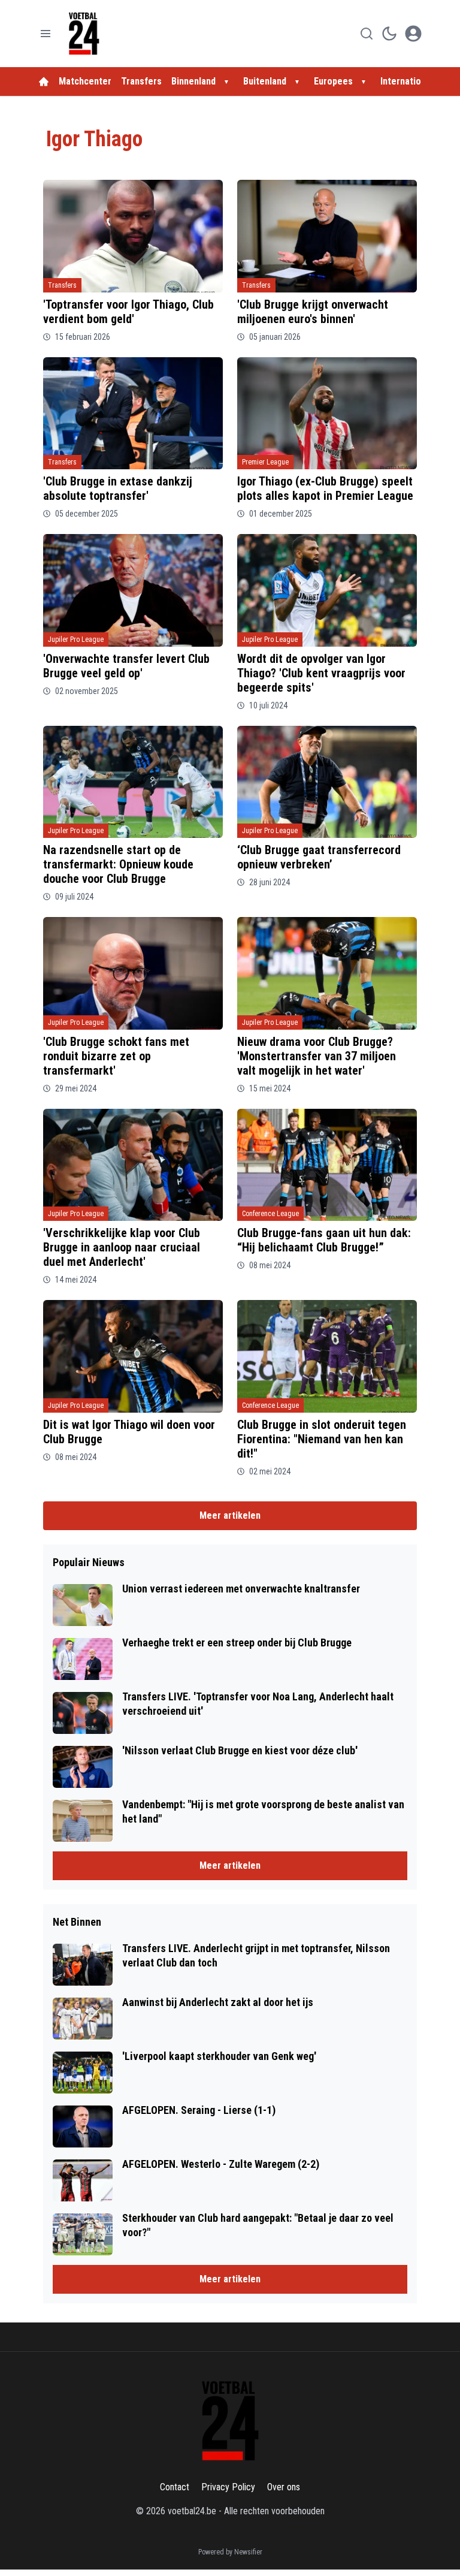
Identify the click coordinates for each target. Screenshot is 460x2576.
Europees (333, 81)
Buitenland (265, 81)
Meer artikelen (230, 1515)
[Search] (367, 34)
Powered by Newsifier (230, 2552)
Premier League (265, 462)
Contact (175, 2487)
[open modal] (413, 34)
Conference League (270, 1214)
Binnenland (193, 81)
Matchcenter (85, 81)
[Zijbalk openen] (46, 34)
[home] (44, 82)
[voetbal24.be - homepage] (84, 34)
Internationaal (410, 81)
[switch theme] (389, 34)
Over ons (284, 2487)
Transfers (141, 81)
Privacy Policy (228, 2487)
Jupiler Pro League (76, 640)
